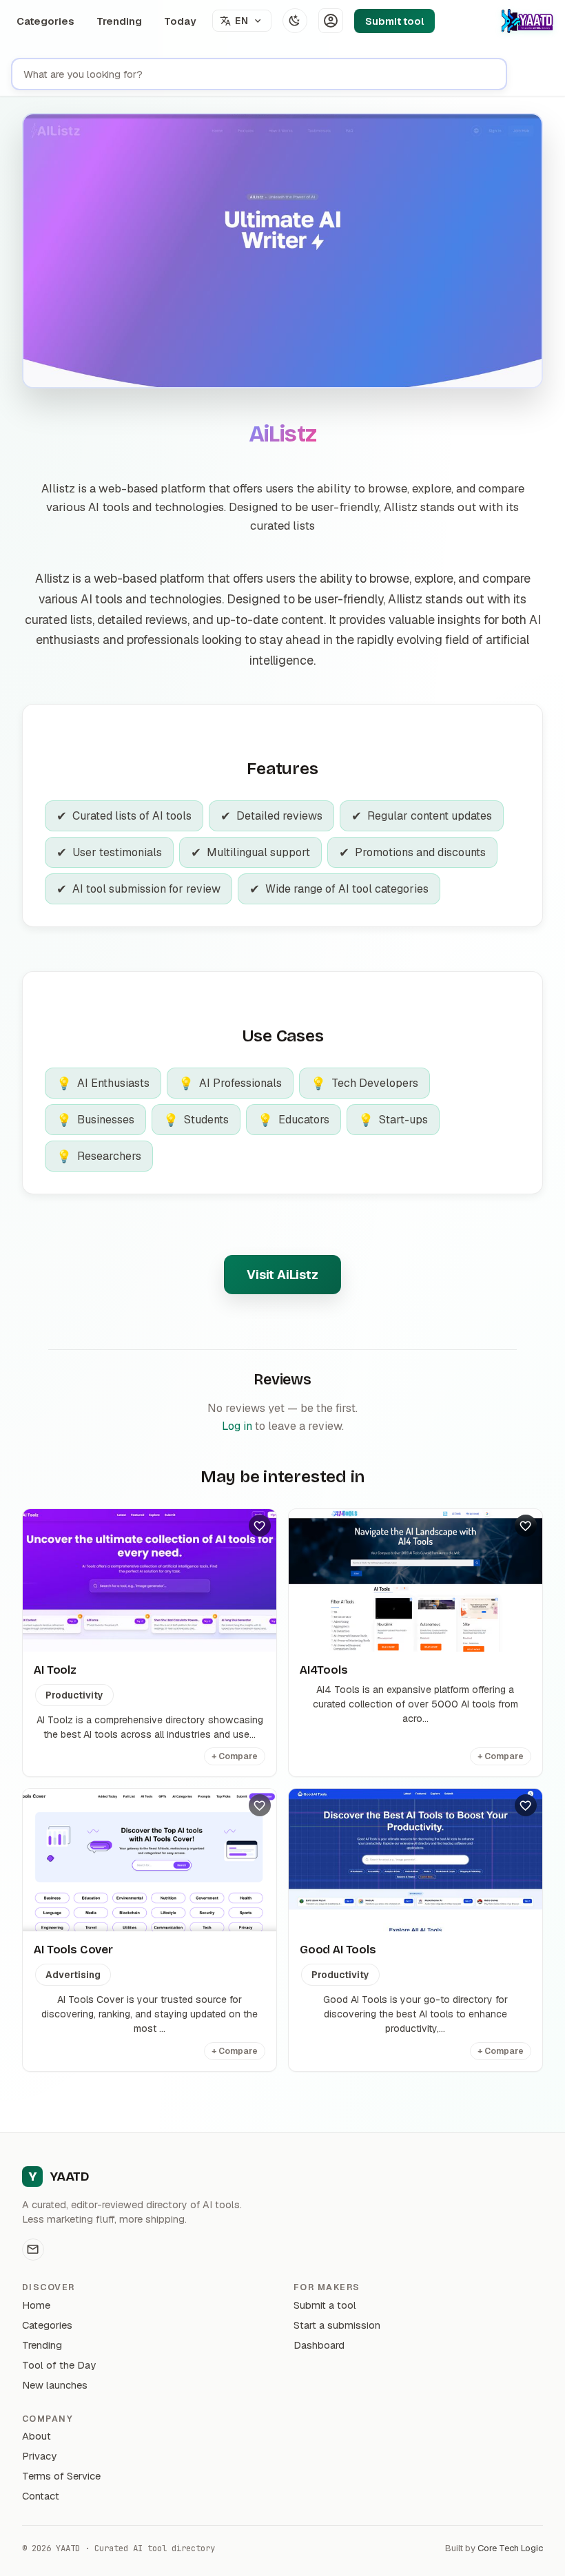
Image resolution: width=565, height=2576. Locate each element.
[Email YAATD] (33, 2250)
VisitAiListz (282, 1275)
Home (36, 2305)
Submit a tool (325, 2305)
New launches (55, 2385)
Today (180, 21)
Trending (119, 21)
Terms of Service (61, 2476)
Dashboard (319, 2345)
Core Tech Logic (510, 2548)
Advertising (73, 1975)
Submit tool (394, 21)
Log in (237, 1426)
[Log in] (331, 21)
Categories (45, 21)
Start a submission (337, 2325)
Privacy (39, 2456)
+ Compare (235, 1756)
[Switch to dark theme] (295, 21)
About (37, 2436)
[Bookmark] (260, 1526)
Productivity (74, 1695)
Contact (41, 2496)
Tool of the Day (59, 2365)
